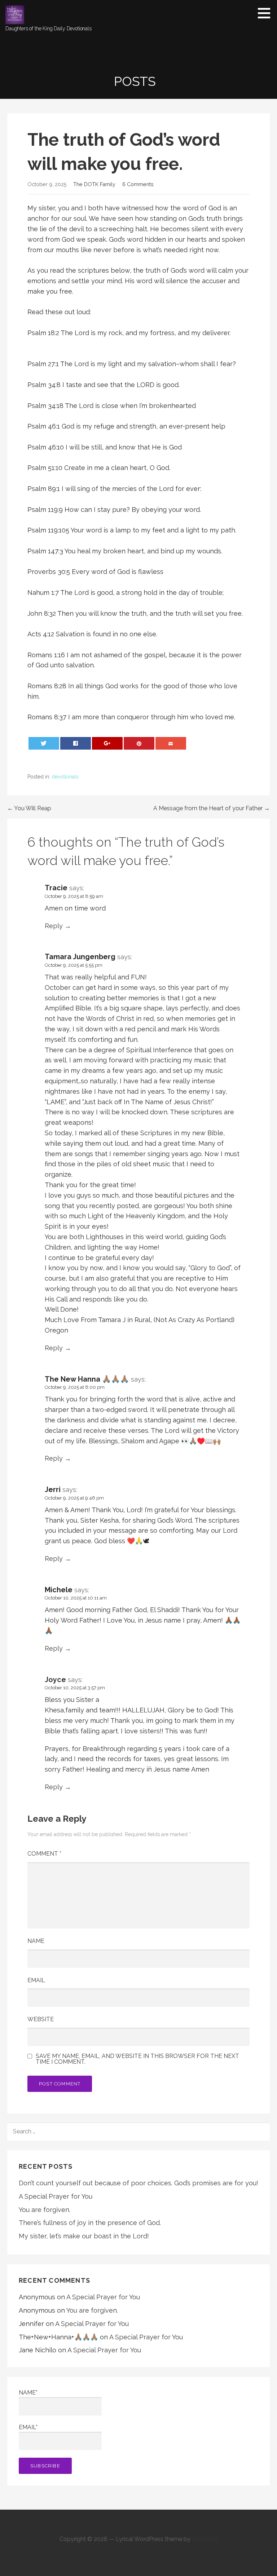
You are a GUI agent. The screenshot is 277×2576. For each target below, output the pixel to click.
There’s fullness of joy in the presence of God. (90, 2223)
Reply (54, 926)
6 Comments (138, 184)
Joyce (55, 1680)
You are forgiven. (45, 2210)
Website (41, 2019)
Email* (28, 2427)
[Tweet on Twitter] (44, 743)
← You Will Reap (29, 808)
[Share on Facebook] (76, 743)
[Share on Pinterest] (139, 743)
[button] (267, 13)
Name (36, 1941)
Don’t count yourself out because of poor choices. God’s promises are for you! (138, 2183)
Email (36, 1980)
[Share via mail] (171, 743)
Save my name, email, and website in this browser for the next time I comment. (137, 2059)
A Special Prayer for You (56, 2196)
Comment (44, 1854)
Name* (28, 2393)
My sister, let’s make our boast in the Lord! (84, 2236)
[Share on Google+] (107, 743)
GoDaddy (205, 2539)
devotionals (65, 777)
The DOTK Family (94, 184)
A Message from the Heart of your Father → (212, 808)
